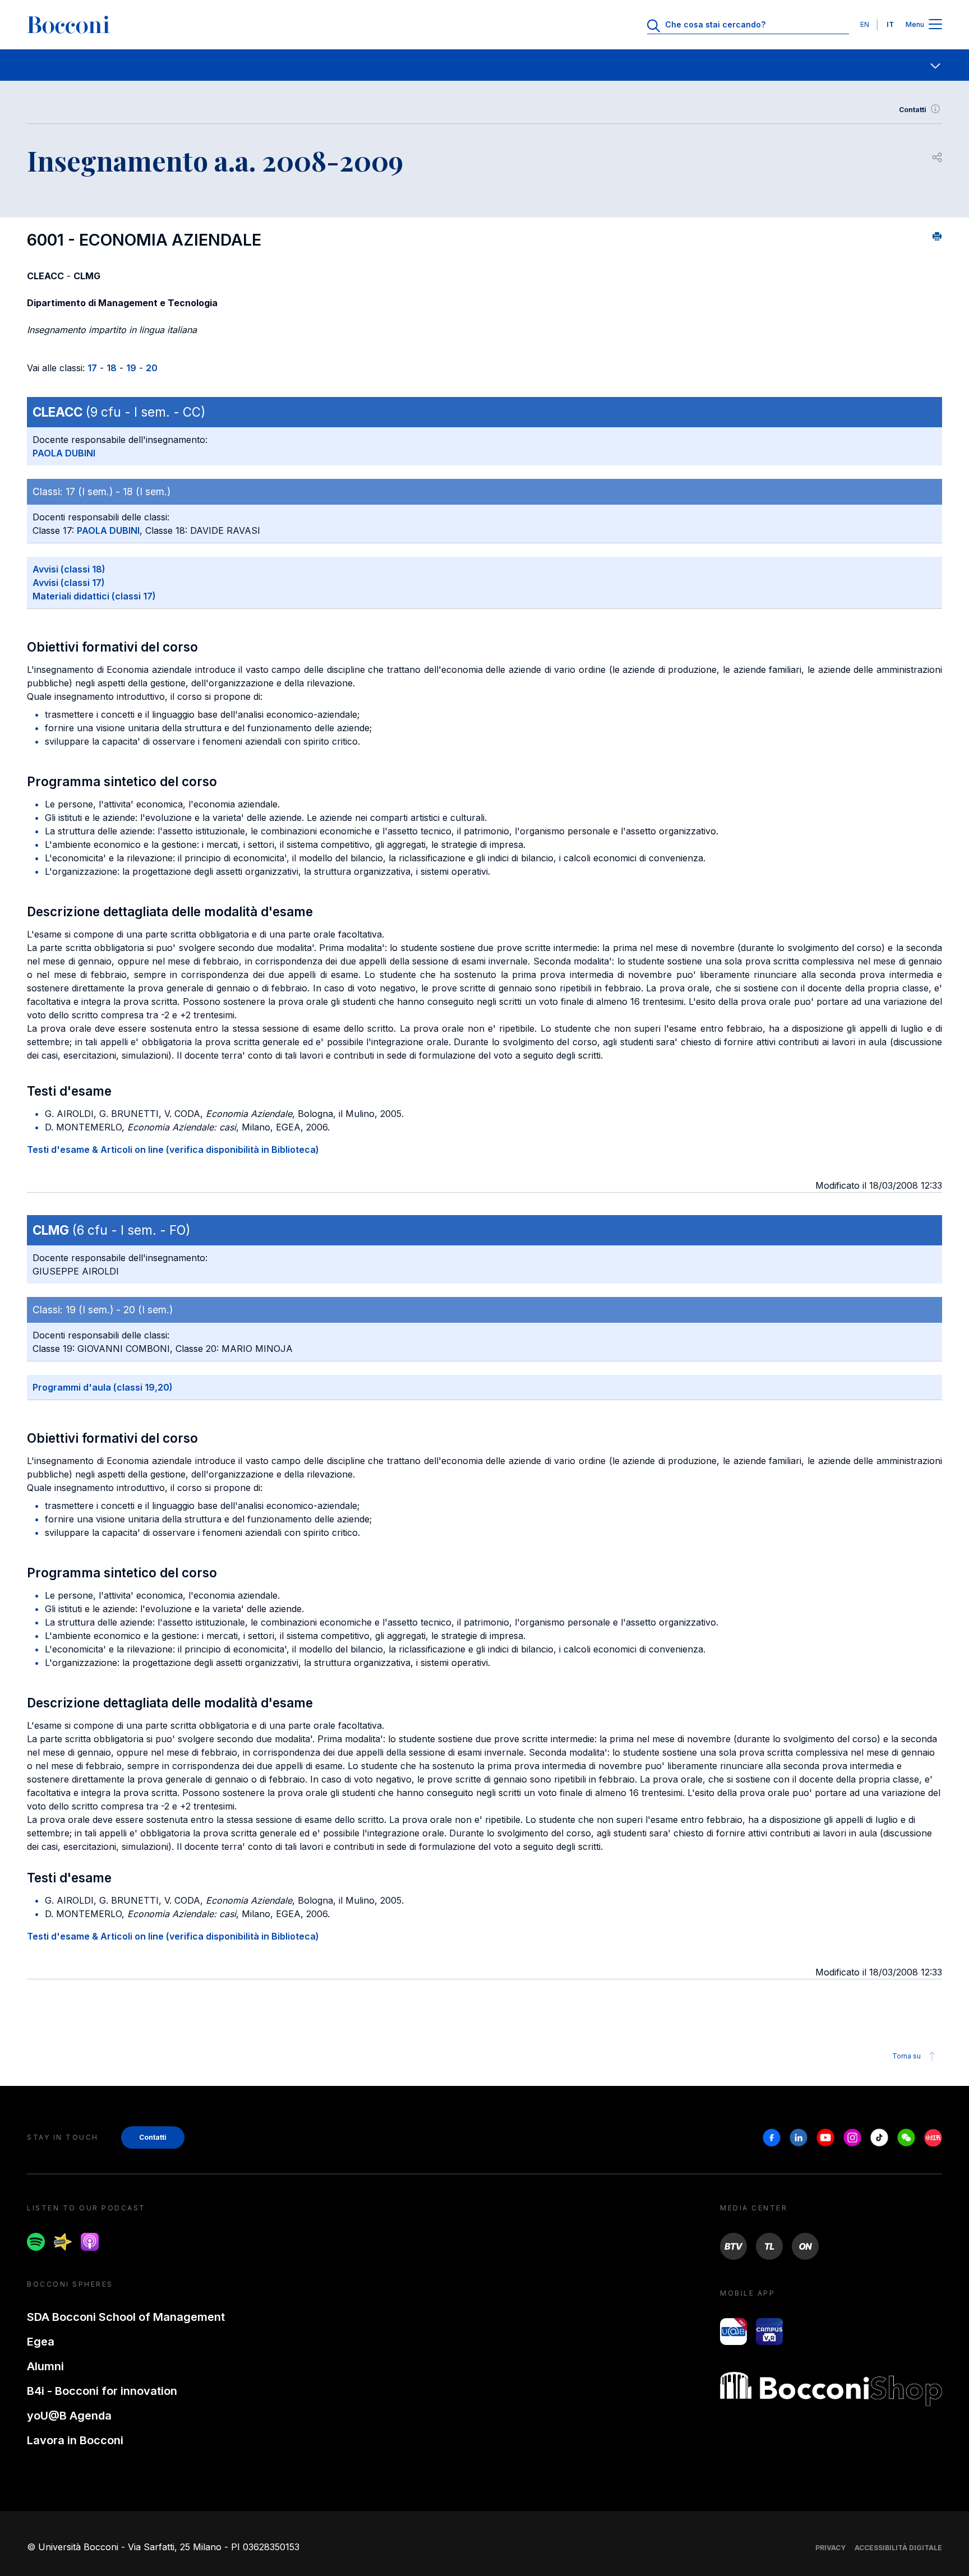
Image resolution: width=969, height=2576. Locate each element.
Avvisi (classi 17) (69, 583)
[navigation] (484, 65)
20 (152, 368)
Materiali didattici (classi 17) (94, 596)
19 (131, 368)
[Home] (68, 25)
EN (865, 24)
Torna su (906, 2056)
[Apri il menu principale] (935, 25)
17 (92, 368)
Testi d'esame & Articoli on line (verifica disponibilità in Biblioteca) (173, 1149)
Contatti (913, 110)
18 (112, 368)
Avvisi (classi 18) (69, 569)
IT (890, 24)
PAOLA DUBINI (64, 453)
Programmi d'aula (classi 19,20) (103, 1387)
